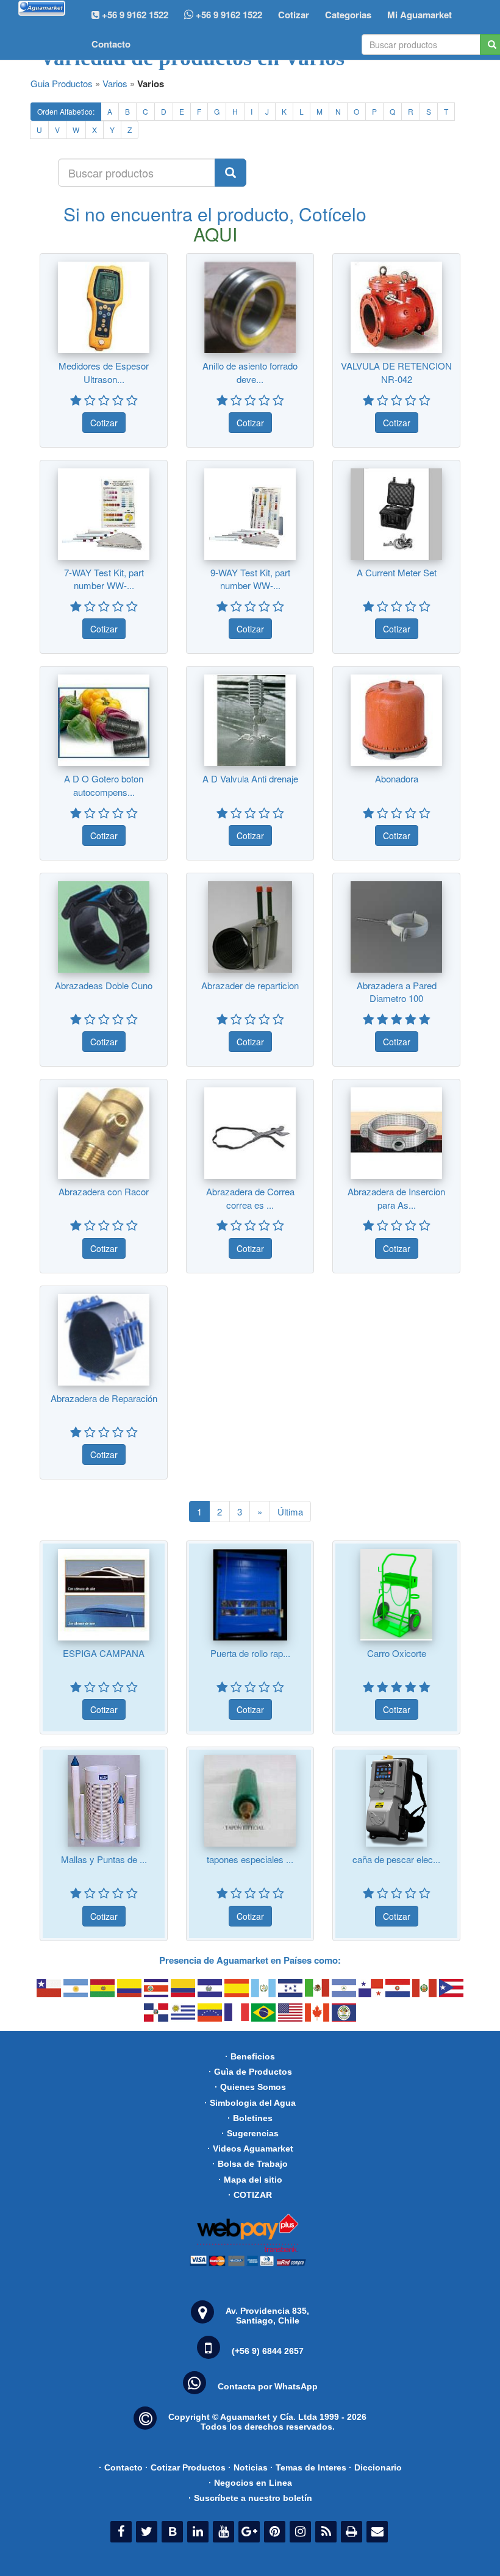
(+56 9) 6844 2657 (268, 2351)
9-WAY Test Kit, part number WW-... (250, 579)
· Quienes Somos (250, 2087)
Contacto (111, 44)
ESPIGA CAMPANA (104, 1653)
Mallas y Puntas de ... (104, 1859)
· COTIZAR (250, 2195)
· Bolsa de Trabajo (250, 2164)
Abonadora (397, 778)
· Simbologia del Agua (250, 2103)
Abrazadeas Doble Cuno (104, 985)
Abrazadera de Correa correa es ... (250, 1198)
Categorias (348, 15)
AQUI (215, 234)
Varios (115, 83)
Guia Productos (62, 83)
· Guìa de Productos (250, 2072)
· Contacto (121, 2467)
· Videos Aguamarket (250, 2148)
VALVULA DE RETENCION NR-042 (396, 372)
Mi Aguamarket (420, 15)
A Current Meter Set (397, 572)
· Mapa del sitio (250, 2180)
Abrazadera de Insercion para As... (396, 1198)
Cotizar (294, 15)
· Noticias (248, 2467)
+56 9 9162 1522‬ (134, 15)
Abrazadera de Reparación (104, 1398)
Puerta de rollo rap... (250, 1653)
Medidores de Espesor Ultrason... (104, 372)
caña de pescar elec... (396, 1859)
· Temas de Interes (308, 2467)
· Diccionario (375, 2467)
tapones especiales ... (250, 1859)
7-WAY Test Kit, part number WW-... (104, 579)
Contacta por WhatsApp (268, 2386)
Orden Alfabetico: (66, 111)
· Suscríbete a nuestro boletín (250, 2498)
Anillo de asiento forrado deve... (250, 372)
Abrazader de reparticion (250, 985)
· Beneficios (250, 2056)
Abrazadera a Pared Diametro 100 (397, 992)
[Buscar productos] (230, 173)
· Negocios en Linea (250, 2483)
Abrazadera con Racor (104, 1191)
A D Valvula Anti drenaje (250, 778)
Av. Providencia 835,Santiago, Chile (267, 2316)
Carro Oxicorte (397, 1653)
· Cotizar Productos (185, 2467)
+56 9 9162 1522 (228, 15)
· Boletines (250, 2118)
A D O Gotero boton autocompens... (104, 785)
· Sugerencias (250, 2133)
